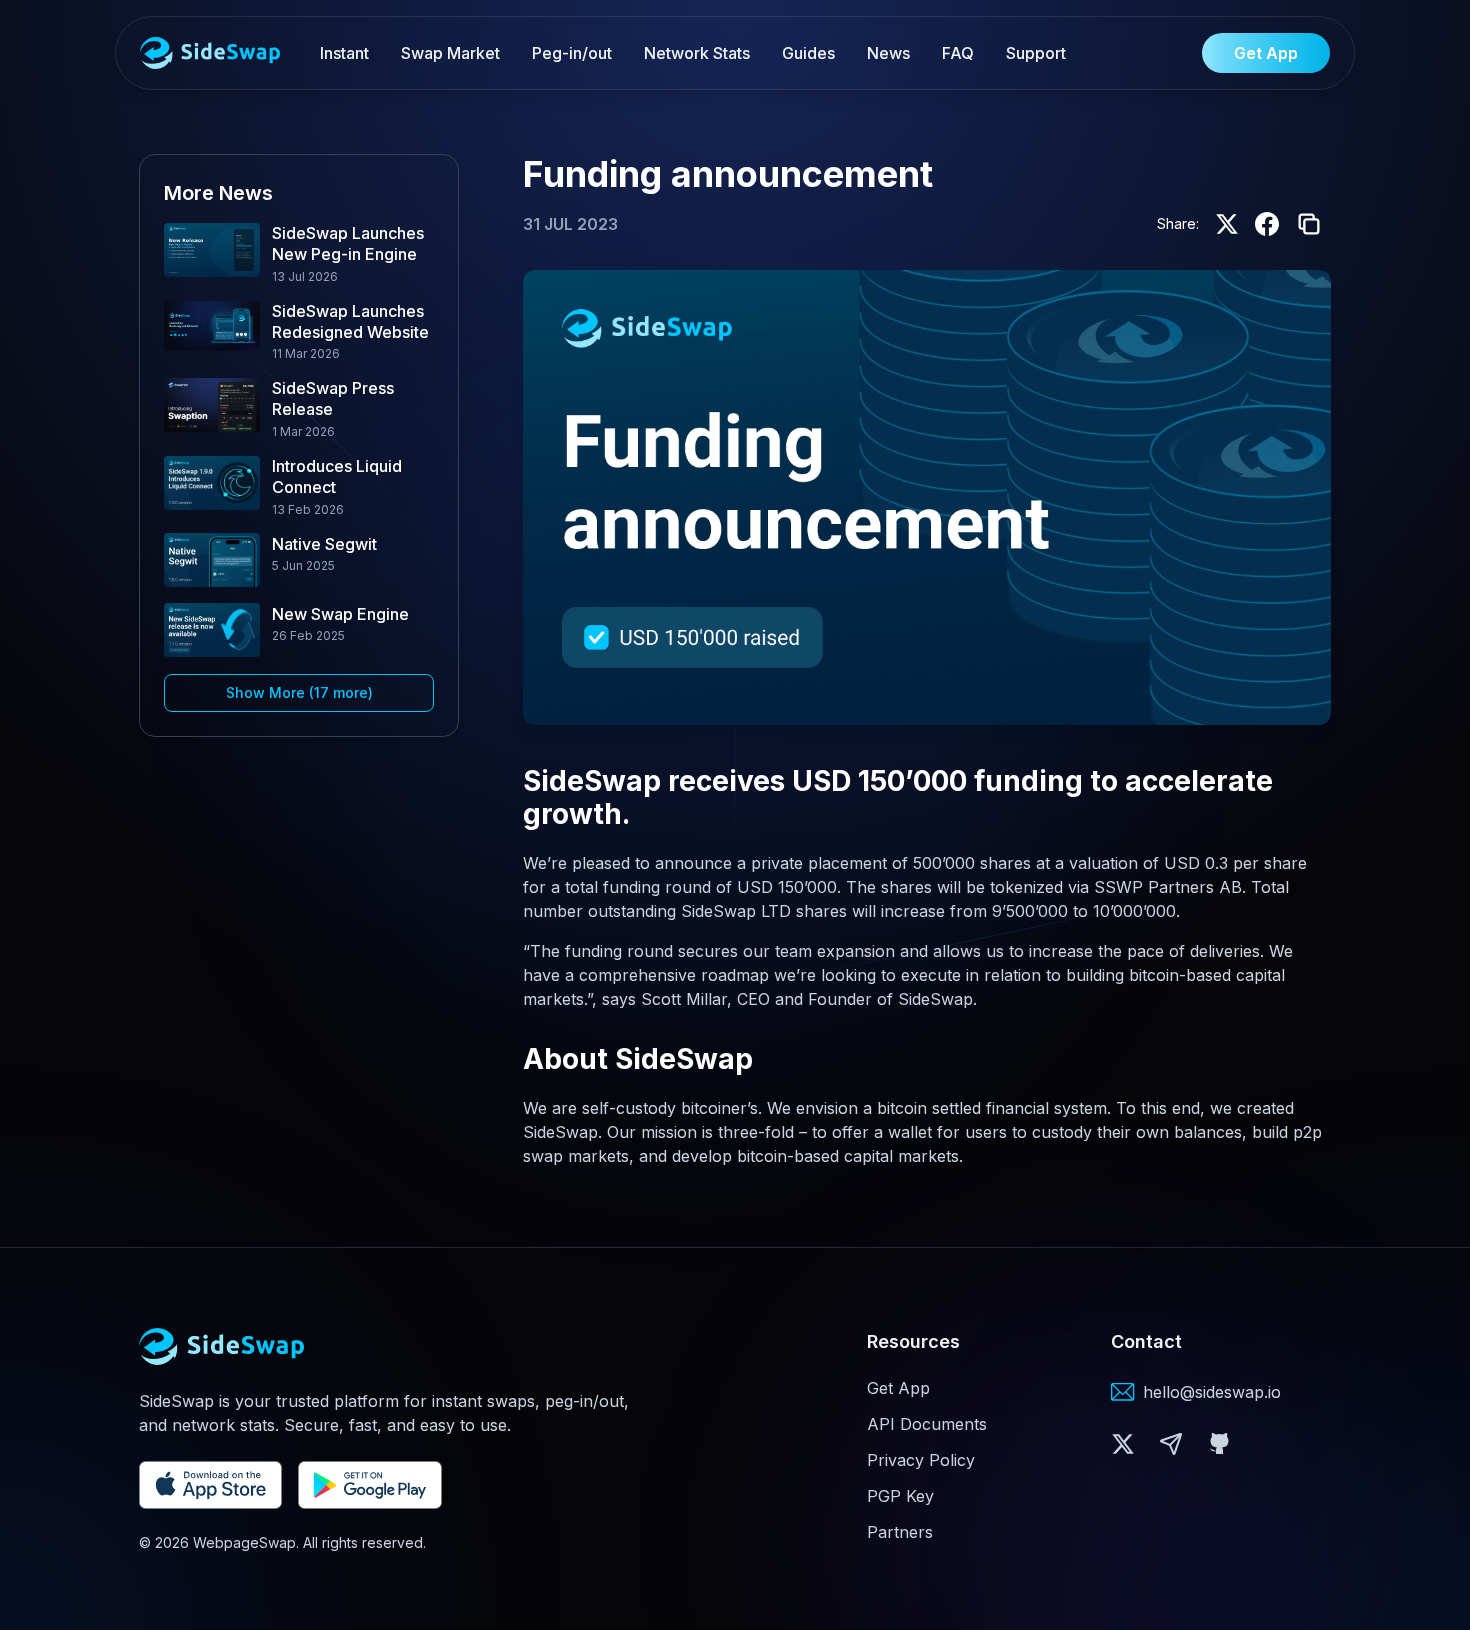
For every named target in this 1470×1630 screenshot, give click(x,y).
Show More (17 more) (299, 691)
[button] (1123, 1444)
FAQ (958, 53)
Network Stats (697, 53)
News (888, 53)
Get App (898, 1388)
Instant (344, 53)
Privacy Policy (921, 1460)
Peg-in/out (572, 53)
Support (1036, 53)
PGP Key (900, 1496)
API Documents (927, 1424)
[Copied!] (1309, 224)
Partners (900, 1532)
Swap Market (450, 53)
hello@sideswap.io (1212, 1392)
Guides (808, 53)
